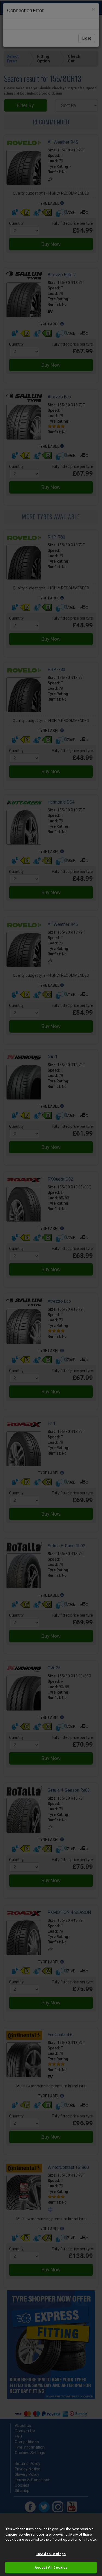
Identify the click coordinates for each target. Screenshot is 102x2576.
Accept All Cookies (51, 2567)
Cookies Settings (51, 2554)
